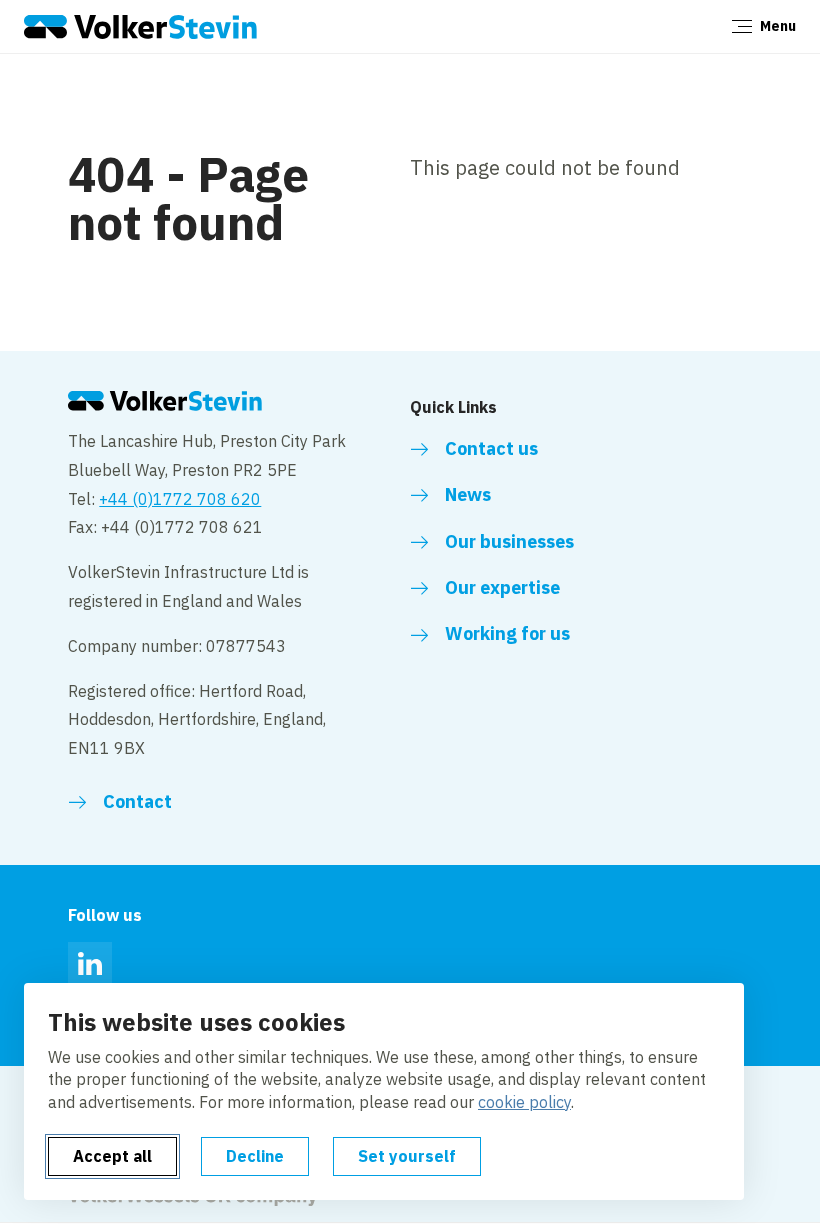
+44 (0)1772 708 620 (180, 499)
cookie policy (524, 1102)
